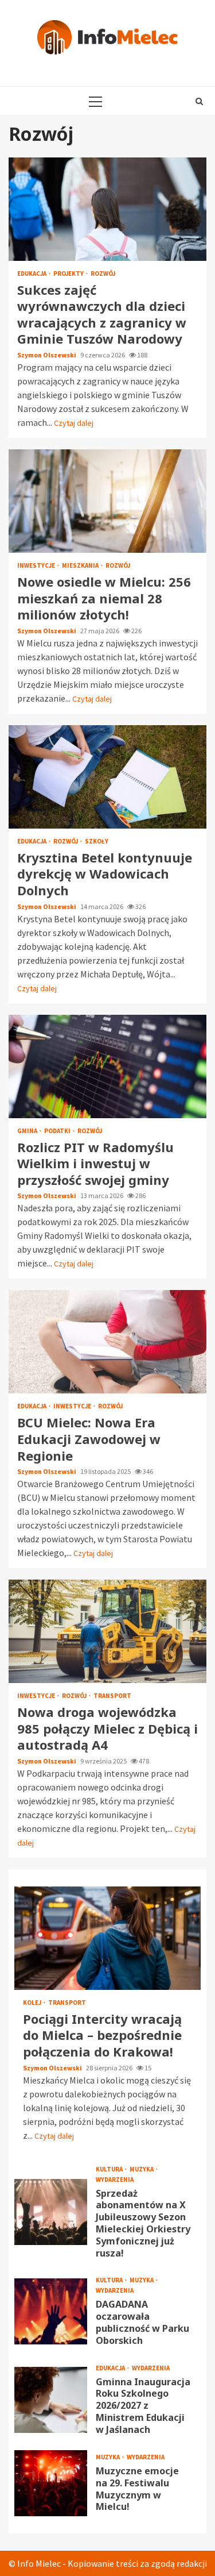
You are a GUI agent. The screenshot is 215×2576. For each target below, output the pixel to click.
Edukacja (32, 274)
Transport (112, 1696)
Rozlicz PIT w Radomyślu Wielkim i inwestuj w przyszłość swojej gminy (107, 1066)
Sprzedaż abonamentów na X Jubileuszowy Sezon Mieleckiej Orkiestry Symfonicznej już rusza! (51, 2212)
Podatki (58, 1131)
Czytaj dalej (74, 423)
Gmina (28, 1131)
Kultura (110, 2169)
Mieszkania (81, 566)
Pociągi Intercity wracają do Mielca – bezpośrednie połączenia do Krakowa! (107, 1938)
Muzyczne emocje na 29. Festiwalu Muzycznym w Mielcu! (51, 2483)
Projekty (69, 274)
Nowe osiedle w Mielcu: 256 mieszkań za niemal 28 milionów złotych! (107, 501)
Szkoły (97, 842)
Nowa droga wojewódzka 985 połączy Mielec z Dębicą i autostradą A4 (107, 1631)
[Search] (199, 101)
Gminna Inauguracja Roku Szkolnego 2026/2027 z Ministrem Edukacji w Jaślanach (51, 2400)
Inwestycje (37, 566)
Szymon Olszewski (47, 355)
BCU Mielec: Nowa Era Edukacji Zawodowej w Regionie (107, 1342)
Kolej (33, 2003)
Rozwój (103, 274)
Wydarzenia (115, 2180)
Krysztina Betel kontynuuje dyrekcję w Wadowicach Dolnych (107, 777)
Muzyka (142, 2169)
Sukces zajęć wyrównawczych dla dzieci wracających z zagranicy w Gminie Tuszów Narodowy (107, 209)
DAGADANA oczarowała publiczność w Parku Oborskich (51, 2311)
